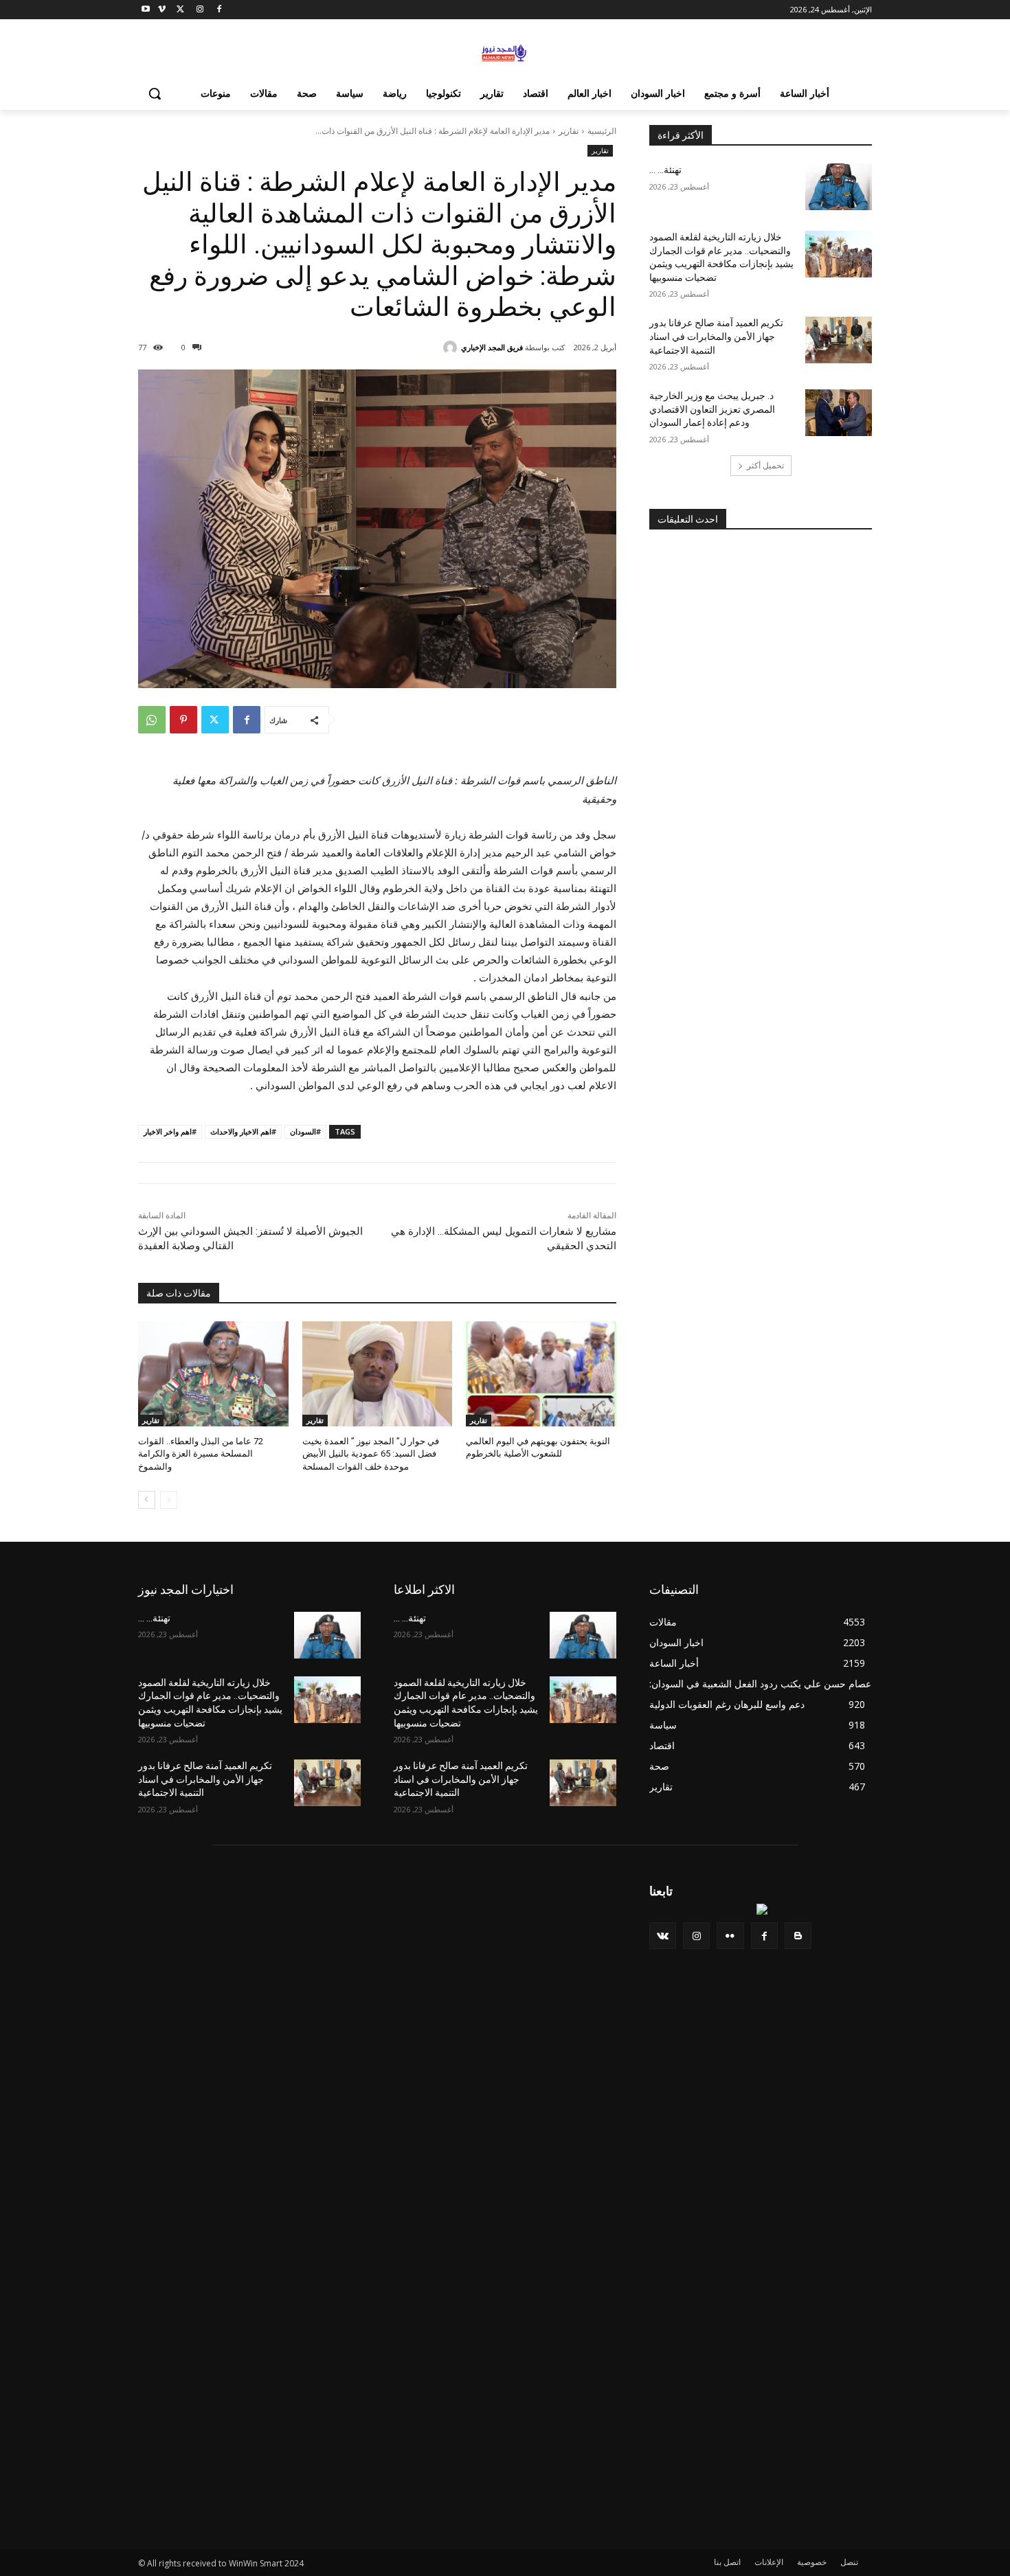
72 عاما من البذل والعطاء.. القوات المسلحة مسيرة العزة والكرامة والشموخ (201, 1454)
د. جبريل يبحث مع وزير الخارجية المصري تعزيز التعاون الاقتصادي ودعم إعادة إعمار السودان (712, 409)
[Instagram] (200, 10)
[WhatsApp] (152, 720)
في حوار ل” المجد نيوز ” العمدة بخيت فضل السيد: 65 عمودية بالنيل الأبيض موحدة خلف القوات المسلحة (371, 1454)
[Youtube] (146, 10)
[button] (155, 93)
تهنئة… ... (665, 170)
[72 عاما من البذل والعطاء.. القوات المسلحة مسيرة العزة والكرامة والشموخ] (213, 1374)
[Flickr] (730, 1936)
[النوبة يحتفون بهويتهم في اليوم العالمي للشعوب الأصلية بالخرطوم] (541, 1374)
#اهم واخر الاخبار (170, 1131)
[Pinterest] (183, 720)
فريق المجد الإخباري (492, 347)
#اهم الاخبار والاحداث (243, 1131)
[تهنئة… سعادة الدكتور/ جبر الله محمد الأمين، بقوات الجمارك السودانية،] (839, 187)
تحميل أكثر (765, 465)
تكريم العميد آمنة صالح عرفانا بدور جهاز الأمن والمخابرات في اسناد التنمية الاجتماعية (716, 336)
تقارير (569, 131)
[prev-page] (169, 1500)
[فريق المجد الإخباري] (452, 347)
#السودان (305, 1131)
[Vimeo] (162, 10)
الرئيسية (602, 131)
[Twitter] (181, 10)
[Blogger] (798, 1936)
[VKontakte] (663, 1936)
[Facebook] (219, 10)
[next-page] (147, 1500)
